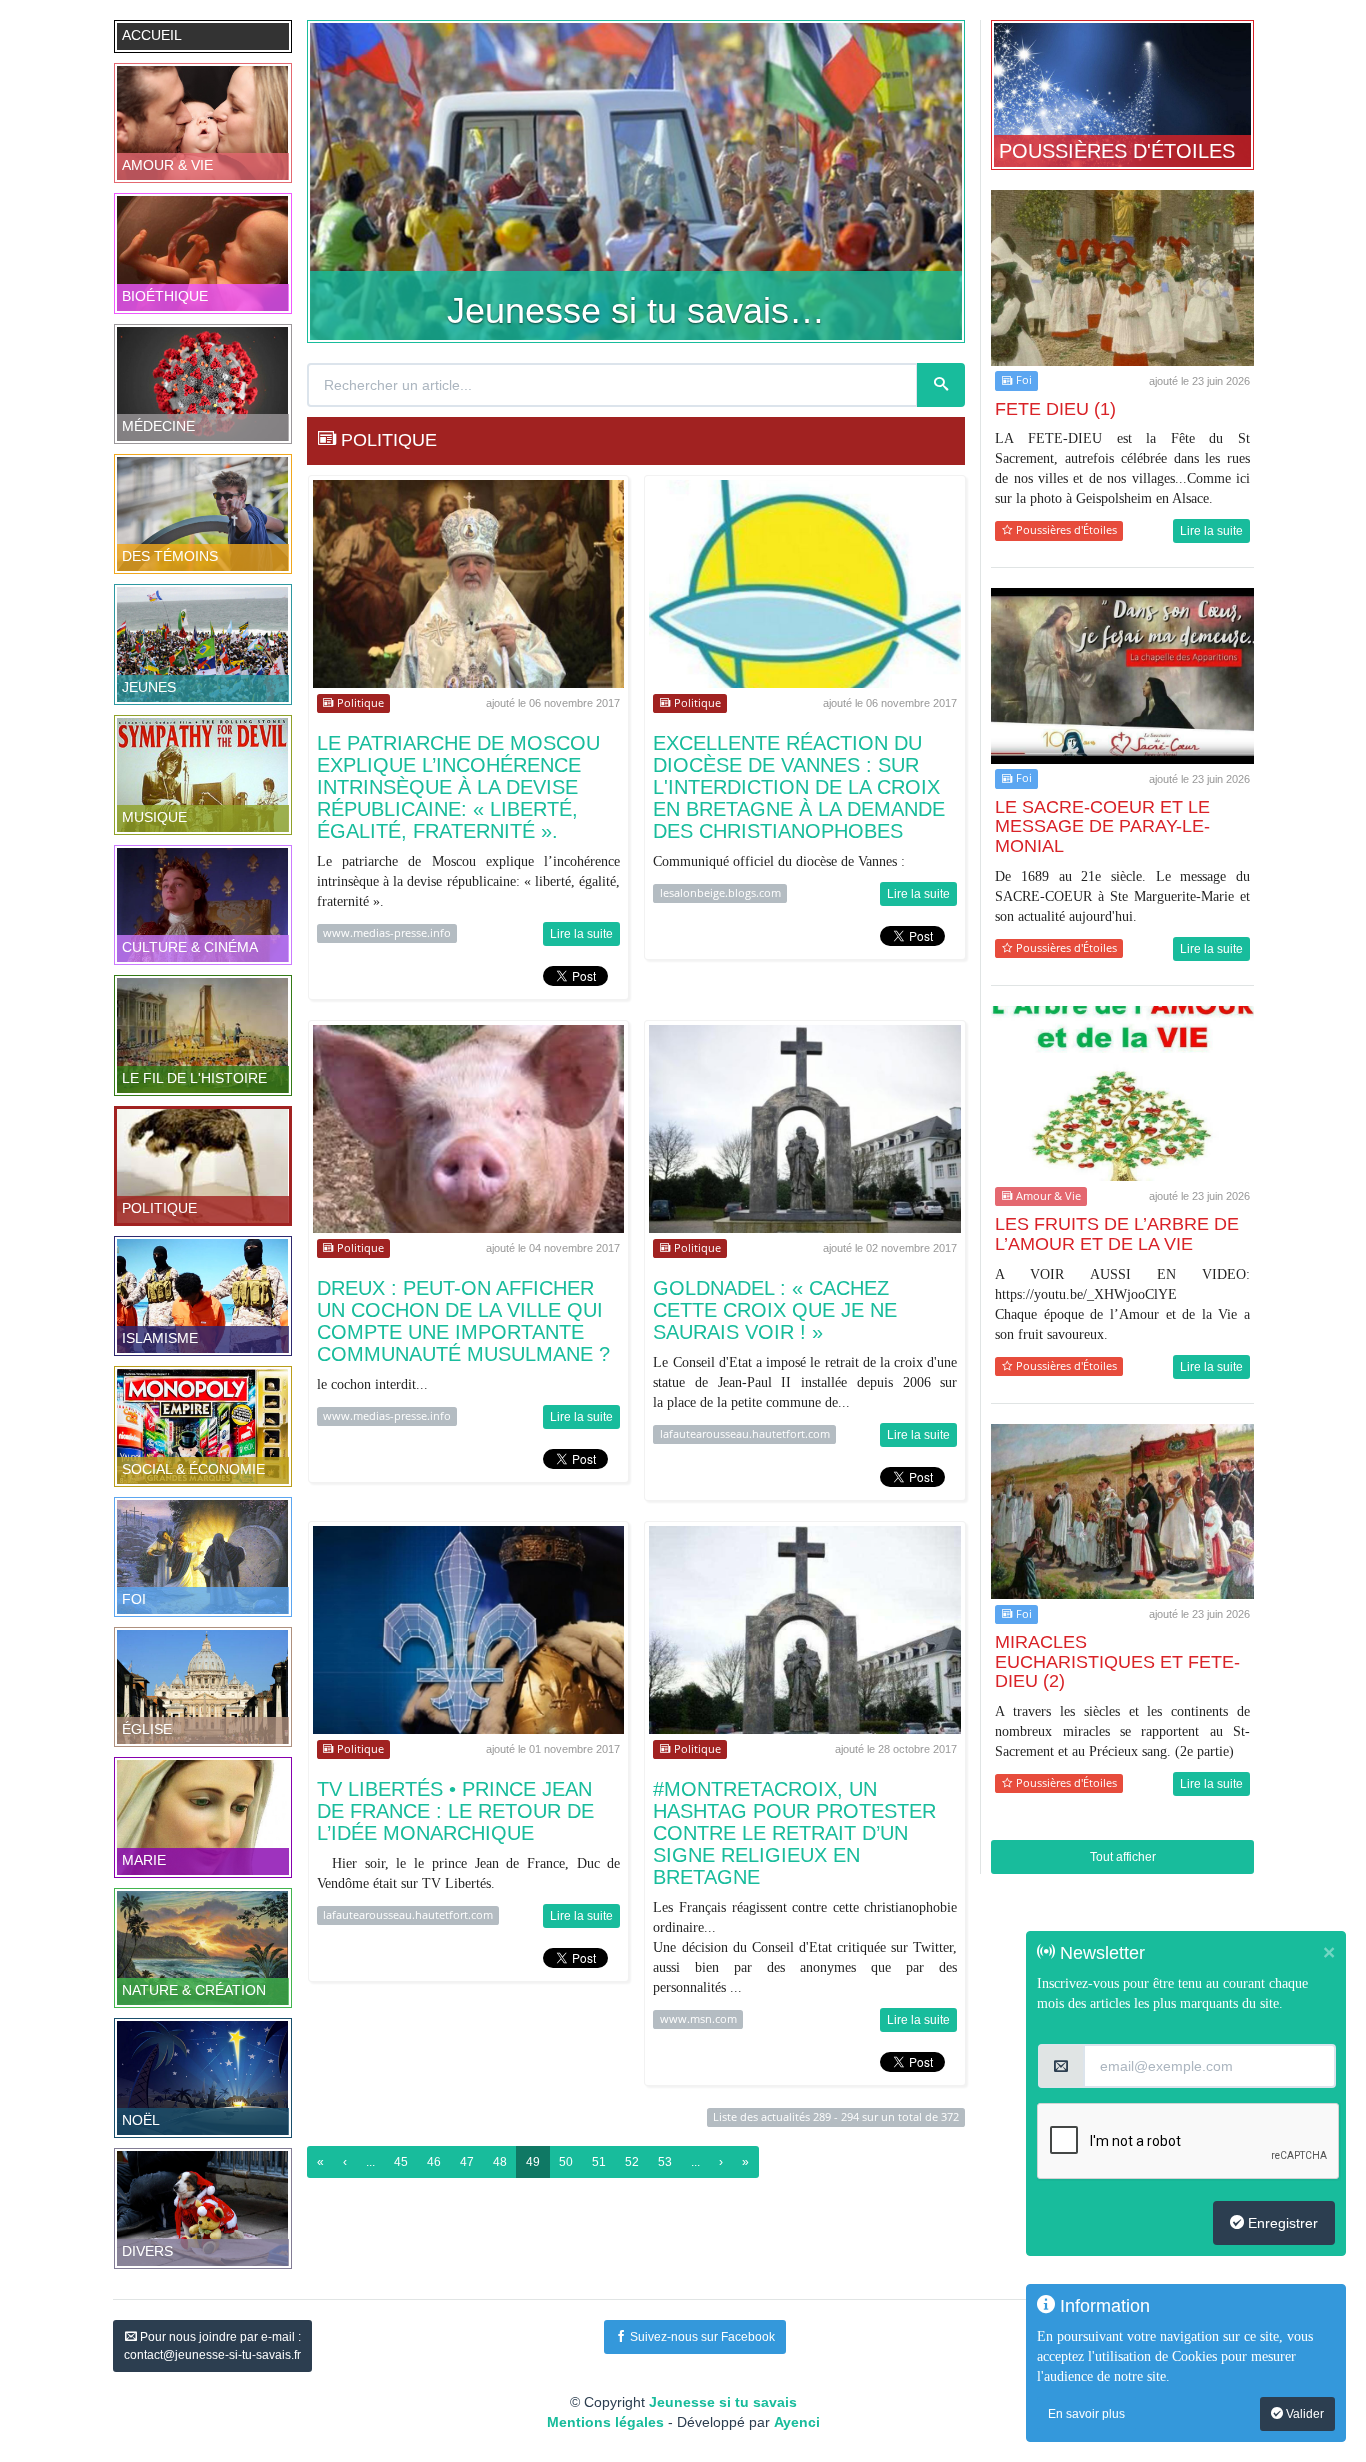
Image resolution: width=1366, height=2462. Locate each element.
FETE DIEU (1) (1055, 409)
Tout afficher (1123, 1857)
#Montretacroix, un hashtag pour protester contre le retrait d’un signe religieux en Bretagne (794, 1833)
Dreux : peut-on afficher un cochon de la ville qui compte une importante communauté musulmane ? (463, 1321)
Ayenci (797, 2422)
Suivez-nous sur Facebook (701, 2337)
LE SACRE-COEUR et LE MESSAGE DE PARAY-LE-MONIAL (1102, 827)
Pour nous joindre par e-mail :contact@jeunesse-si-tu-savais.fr (212, 2346)
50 (566, 2162)
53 (665, 2162)
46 (434, 2162)
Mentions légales (605, 2422)
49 (533, 2162)
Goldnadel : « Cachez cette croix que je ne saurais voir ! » (775, 1310)
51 (599, 2162)
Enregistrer (1281, 2223)
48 (500, 2162)
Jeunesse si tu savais (723, 2402)
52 (632, 2162)
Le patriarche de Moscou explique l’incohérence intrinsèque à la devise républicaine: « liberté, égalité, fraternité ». (458, 787)
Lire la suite (581, 934)
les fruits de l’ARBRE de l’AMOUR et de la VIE (1117, 1234)
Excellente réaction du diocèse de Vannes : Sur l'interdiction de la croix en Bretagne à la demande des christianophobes (799, 787)
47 (467, 2162)
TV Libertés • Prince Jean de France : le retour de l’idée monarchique (455, 1811)
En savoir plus (1086, 2414)
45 (401, 2162)
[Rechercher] (941, 385)
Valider (1303, 2414)
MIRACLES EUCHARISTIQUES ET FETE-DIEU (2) (1117, 1662)
